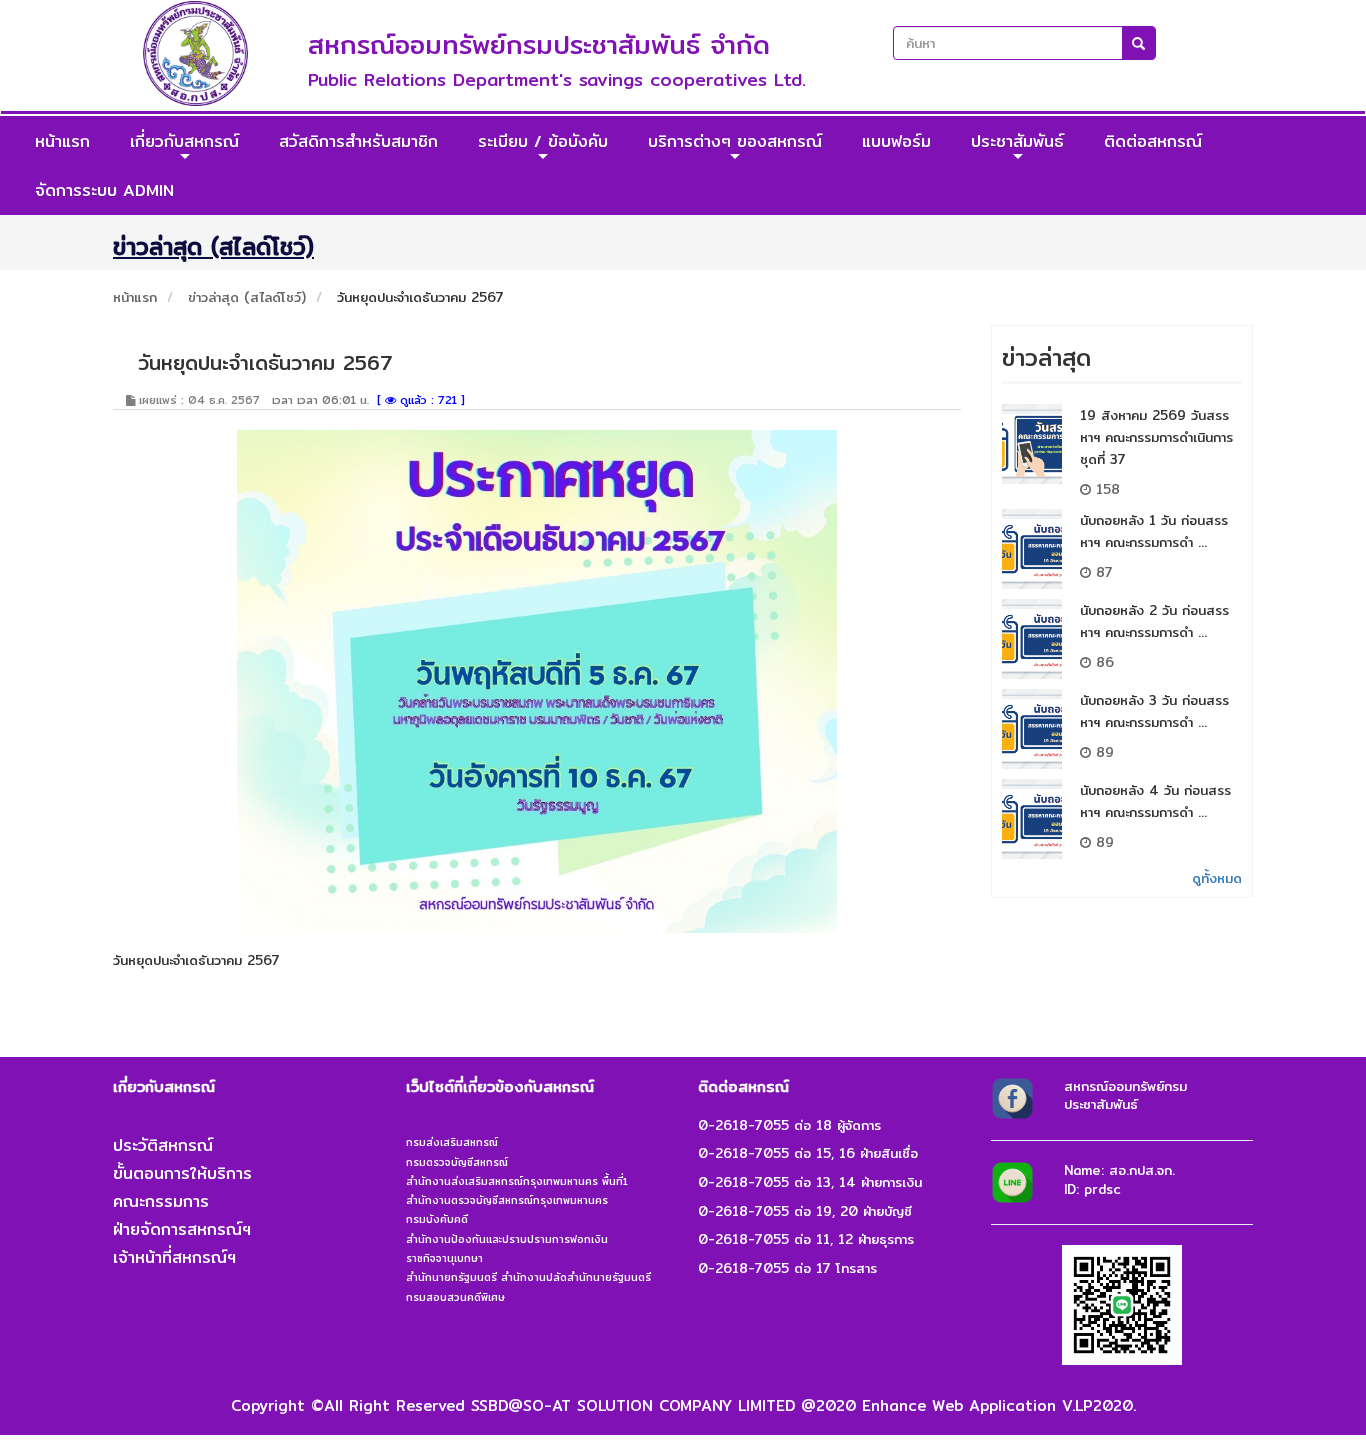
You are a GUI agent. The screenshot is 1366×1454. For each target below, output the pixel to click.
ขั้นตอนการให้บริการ (182, 1173)
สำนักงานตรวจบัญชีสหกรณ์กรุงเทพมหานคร (507, 1200)
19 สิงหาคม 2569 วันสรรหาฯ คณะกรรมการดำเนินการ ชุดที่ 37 (1156, 437)
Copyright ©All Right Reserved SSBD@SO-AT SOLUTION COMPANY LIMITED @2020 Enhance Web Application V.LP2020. (683, 1405)
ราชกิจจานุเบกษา (444, 1258)
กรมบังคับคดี (437, 1219)
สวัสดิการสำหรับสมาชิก (358, 141)
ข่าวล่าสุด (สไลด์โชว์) (247, 297)
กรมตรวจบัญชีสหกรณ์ (457, 1162)
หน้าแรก (62, 141)
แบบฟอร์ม (896, 141)
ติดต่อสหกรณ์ (1153, 141)
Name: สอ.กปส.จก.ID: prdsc (1119, 1179)
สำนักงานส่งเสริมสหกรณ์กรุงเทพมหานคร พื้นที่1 (517, 1181)
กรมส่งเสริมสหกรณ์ (452, 1142)
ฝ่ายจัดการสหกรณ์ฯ (182, 1229)
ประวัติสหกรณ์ (163, 1145)
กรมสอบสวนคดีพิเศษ (455, 1297)
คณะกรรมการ (161, 1201)
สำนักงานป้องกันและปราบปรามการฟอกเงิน (507, 1239)
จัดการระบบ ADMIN (104, 190)
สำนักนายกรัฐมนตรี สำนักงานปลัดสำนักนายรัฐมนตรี (528, 1277)
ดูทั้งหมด (1217, 878)
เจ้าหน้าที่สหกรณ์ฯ (174, 1257)
